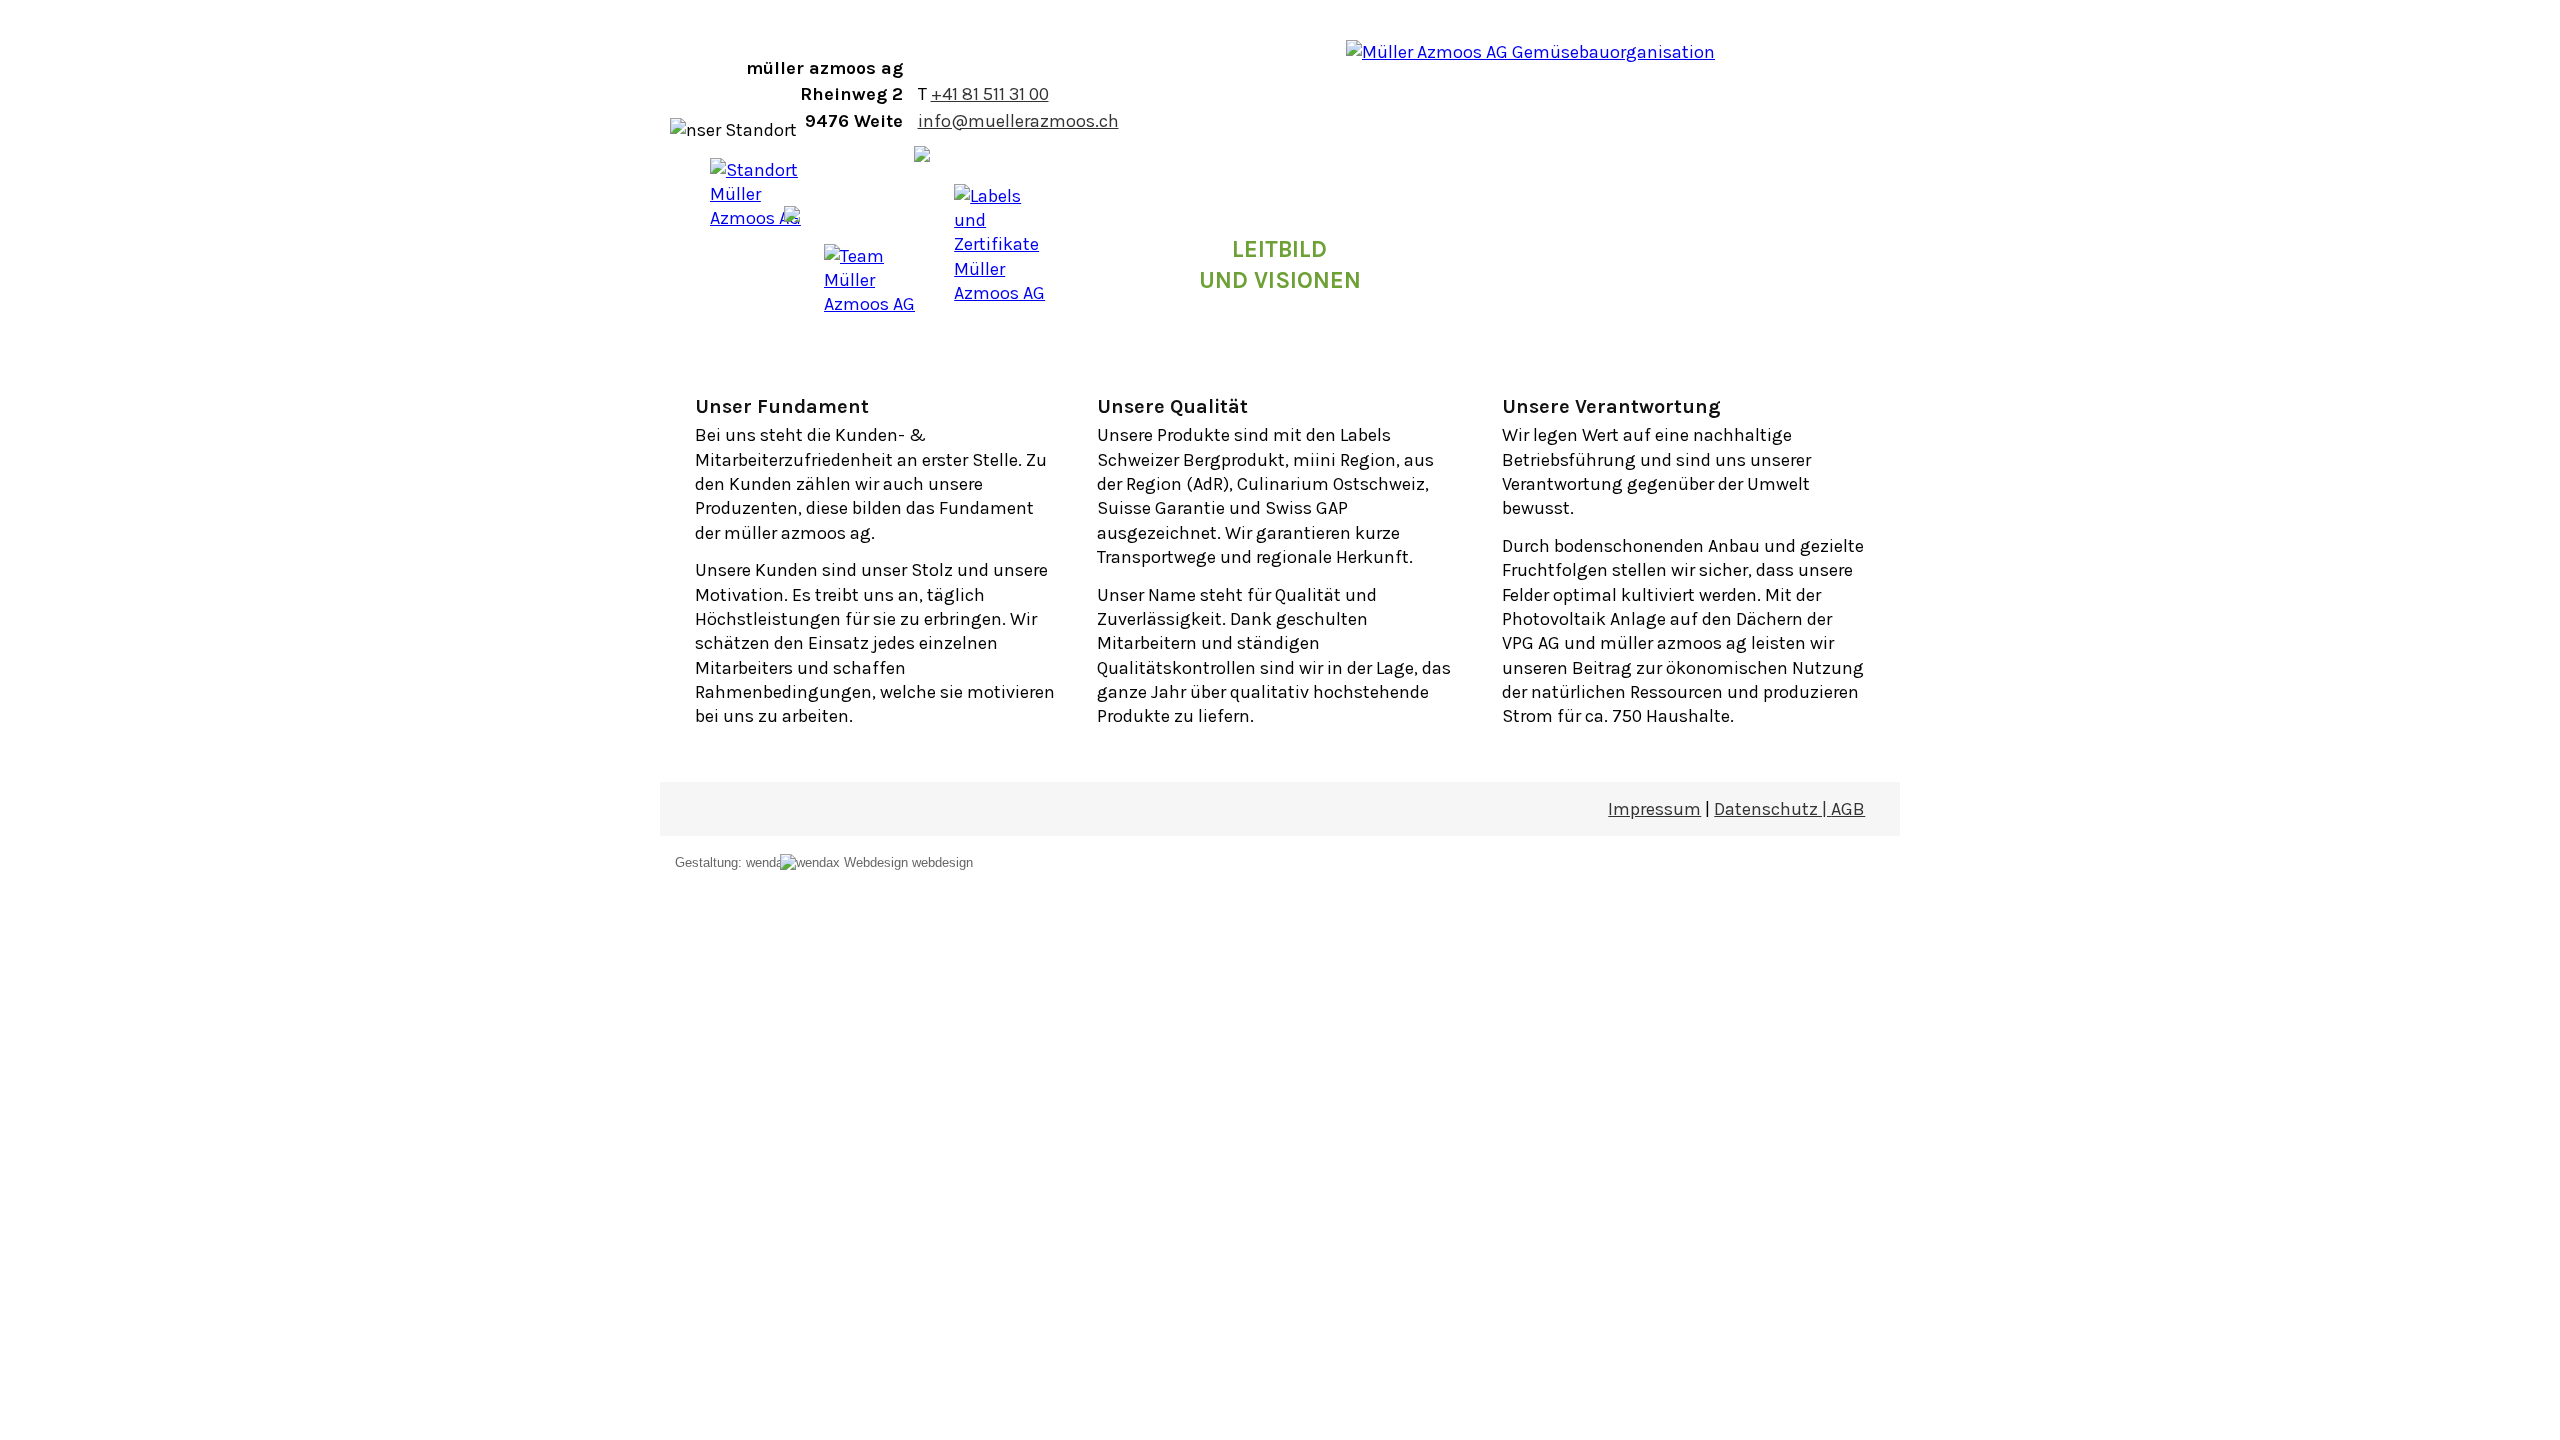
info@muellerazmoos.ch (1018, 121)
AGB (1848, 809)
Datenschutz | (1772, 809)
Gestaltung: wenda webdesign (824, 862)
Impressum (1654, 809)
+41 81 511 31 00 (990, 94)
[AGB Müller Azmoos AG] (973, 844)
